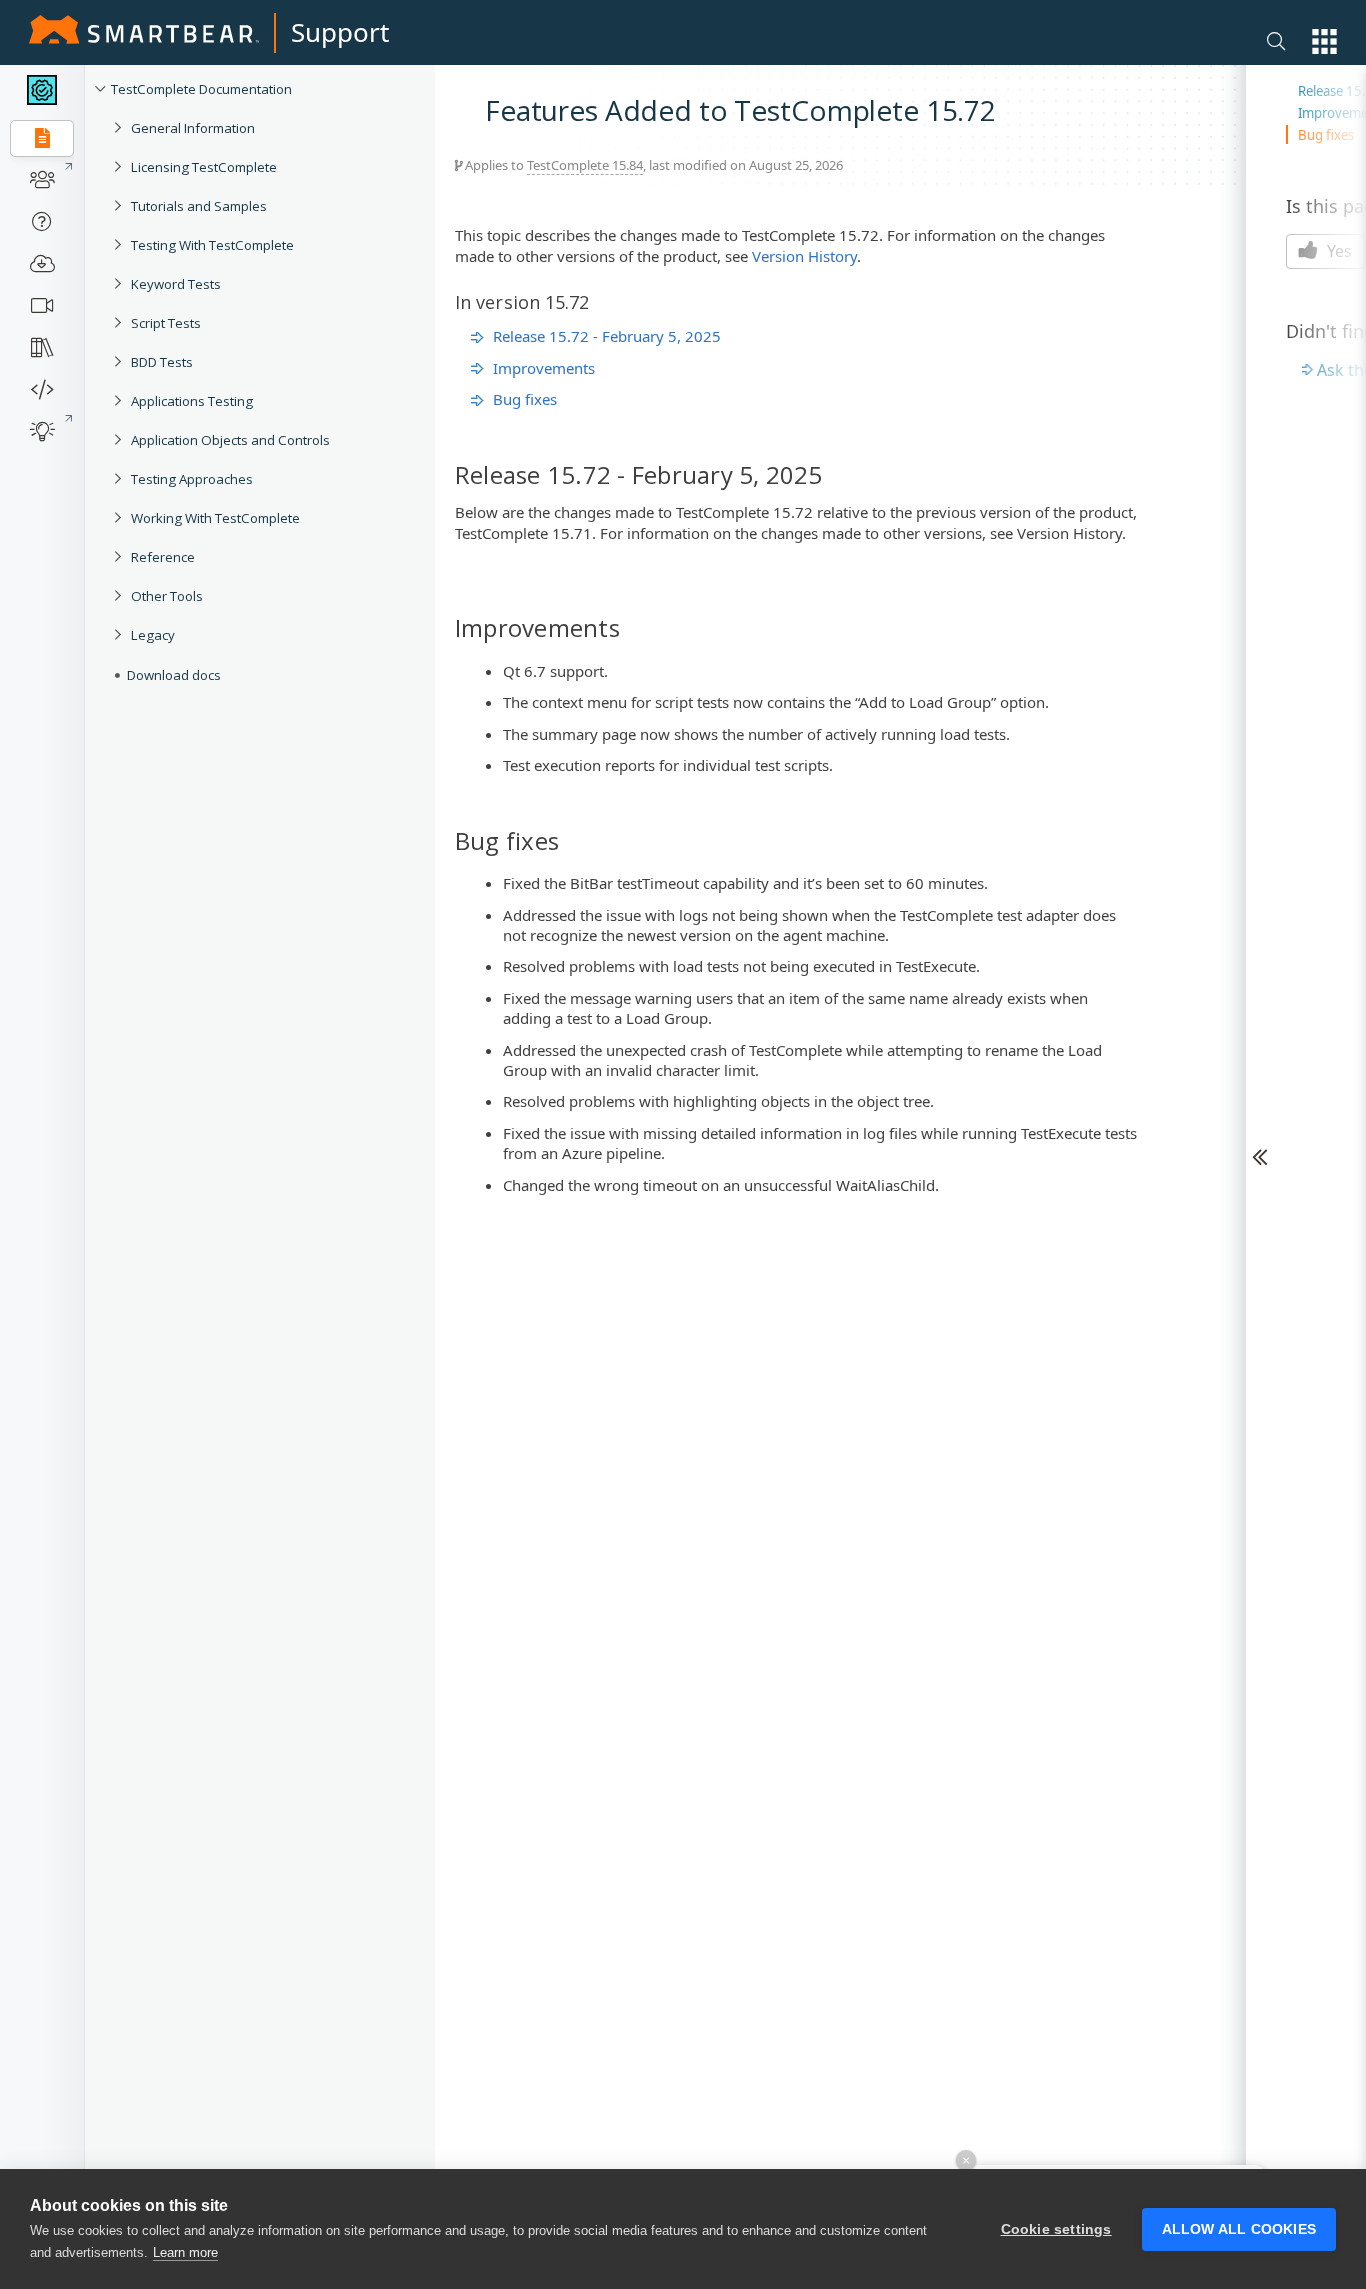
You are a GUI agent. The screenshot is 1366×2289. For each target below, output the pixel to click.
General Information (193, 128)
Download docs (174, 675)
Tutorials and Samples (199, 206)
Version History (804, 256)
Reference (163, 557)
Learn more (185, 2252)
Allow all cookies (1239, 2229)
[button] (1324, 41)
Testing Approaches (192, 479)
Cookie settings (1056, 2229)
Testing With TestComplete (212, 245)
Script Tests (166, 323)
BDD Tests (162, 362)
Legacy (153, 635)
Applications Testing (192, 401)
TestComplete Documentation (201, 89)
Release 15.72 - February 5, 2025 (607, 336)
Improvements (544, 368)
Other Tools (167, 596)
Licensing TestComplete (204, 167)
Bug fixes (525, 399)
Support (340, 32)
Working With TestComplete (215, 518)
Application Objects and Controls (230, 440)
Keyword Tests (176, 284)
